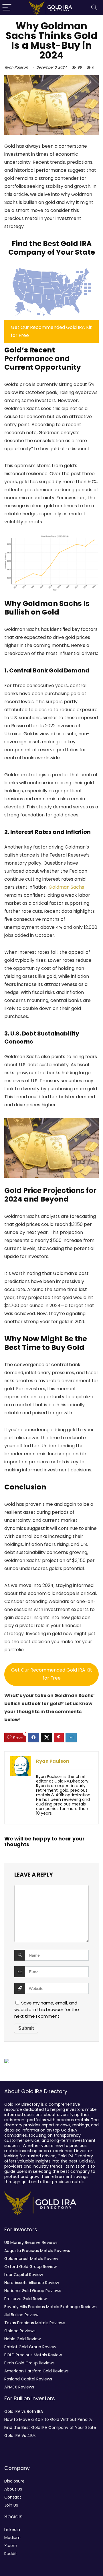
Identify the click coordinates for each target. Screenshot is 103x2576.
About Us (13, 2489)
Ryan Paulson (16, 67)
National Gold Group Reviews (33, 2291)
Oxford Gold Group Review (30, 2267)
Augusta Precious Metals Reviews (37, 2251)
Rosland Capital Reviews (28, 2379)
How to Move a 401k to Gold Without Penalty (48, 2419)
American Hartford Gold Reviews (36, 2371)
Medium (12, 2538)
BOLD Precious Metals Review (33, 2355)
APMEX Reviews (19, 2387)
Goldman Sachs (66, 887)
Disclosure (14, 2481)
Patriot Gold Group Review (30, 2347)
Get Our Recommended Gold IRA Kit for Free (52, 1674)
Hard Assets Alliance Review (32, 2283)
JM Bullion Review (21, 2315)
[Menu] (7, 8)
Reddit (11, 2554)
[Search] (94, 8)
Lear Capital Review (24, 2275)
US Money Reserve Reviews (31, 2242)
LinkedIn (12, 2530)
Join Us (11, 2505)
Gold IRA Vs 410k (20, 2435)
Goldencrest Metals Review (31, 2259)
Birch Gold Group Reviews (29, 2363)
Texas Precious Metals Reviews (35, 2323)
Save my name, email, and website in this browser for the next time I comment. (47, 2009)
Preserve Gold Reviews (26, 2299)
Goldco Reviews (20, 2331)
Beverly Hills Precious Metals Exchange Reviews (50, 2307)
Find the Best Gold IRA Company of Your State (50, 2427)
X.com (11, 2546)
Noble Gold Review (22, 2339)
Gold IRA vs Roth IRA (24, 2411)
